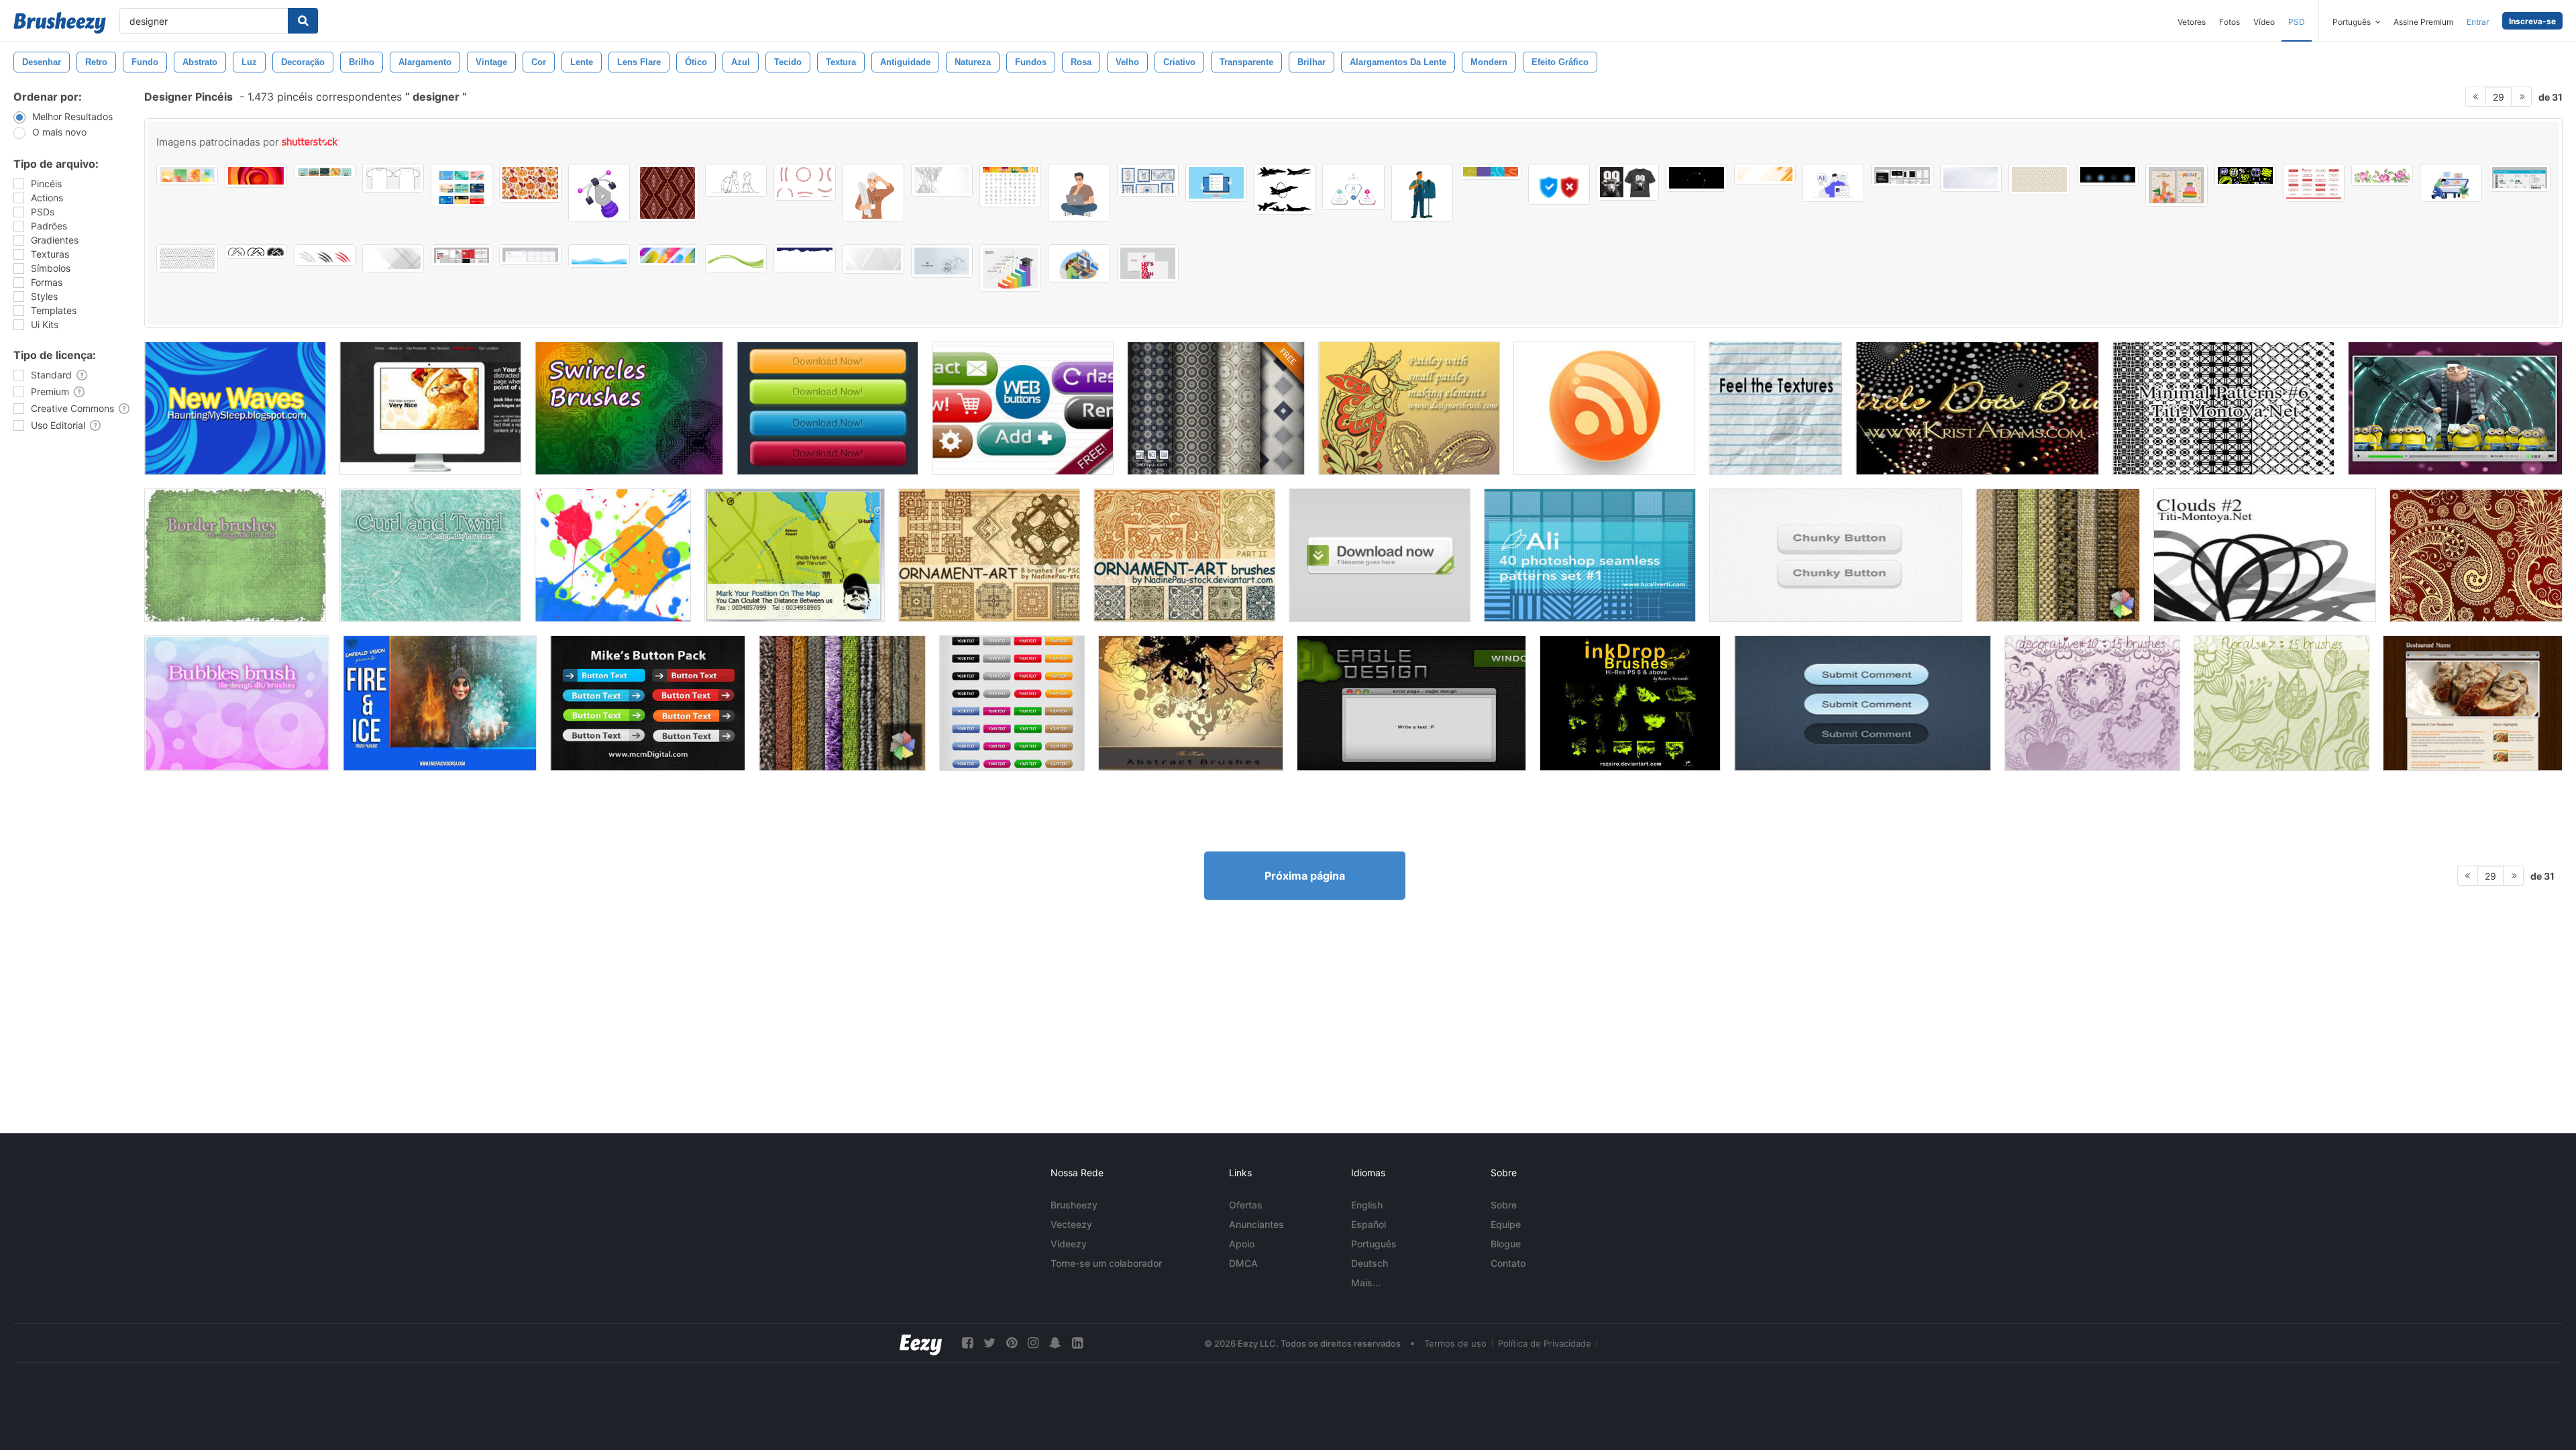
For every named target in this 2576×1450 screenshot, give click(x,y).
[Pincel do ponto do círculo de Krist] (1977, 408)
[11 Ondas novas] (235, 408)
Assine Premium (2423, 22)
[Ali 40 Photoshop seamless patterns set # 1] (1590, 555)
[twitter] (989, 1343)
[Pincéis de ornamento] (1184, 555)
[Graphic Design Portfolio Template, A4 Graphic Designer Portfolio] (1902, 175)
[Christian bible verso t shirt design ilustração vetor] (1627, 182)
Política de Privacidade (1545, 1343)
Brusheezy (1074, 1205)
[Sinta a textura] (1775, 408)
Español (1368, 1224)
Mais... (1366, 1283)
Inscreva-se (2532, 21)
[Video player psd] (2455, 408)
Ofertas (1246, 1205)
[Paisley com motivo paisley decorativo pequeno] (1409, 408)
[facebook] (967, 1343)
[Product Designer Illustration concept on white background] (2451, 183)
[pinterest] (1012, 1343)
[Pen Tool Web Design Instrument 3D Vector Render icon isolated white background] (599, 193)
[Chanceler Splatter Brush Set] (613, 555)
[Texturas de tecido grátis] (2058, 555)
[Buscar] (303, 21)
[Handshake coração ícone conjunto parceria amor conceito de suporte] (256, 252)
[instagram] (1033, 1343)
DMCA (1243, 1263)
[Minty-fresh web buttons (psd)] (1863, 703)
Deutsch (1370, 1263)
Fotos (2230, 22)
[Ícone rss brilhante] (1604, 408)
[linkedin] (1077, 1343)
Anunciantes (1256, 1224)
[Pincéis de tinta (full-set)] (1630, 703)
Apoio (1242, 1244)
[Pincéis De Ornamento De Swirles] (629, 408)
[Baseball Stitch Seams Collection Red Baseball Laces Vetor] (804, 182)
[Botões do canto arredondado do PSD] (1012, 703)
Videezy (1069, 1244)
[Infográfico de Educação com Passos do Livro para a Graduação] (1010, 268)
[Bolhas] (237, 703)
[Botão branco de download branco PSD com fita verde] (1380, 555)
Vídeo (2264, 22)
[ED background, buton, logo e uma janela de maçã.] (1411, 703)
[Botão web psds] (1023, 408)
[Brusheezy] (60, 23)
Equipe (1506, 1224)
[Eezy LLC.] (921, 1343)
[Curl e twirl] (430, 555)
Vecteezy (1071, 1224)
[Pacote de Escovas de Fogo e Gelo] (440, 703)
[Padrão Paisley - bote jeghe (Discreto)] (2476, 555)
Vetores (2192, 22)
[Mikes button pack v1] (648, 703)
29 (2499, 97)
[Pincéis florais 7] (2282, 703)
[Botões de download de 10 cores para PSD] (827, 408)
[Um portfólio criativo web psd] (430, 408)
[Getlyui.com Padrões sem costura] (1216, 408)
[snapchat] (1055, 1343)
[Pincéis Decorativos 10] (2092, 703)
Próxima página (1305, 876)
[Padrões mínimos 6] (2223, 408)
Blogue (1506, 1244)
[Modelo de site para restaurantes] (2473, 703)
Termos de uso (1455, 1343)
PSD (2297, 22)
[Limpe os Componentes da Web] (795, 555)
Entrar (2478, 22)
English (1367, 1205)
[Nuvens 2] (2265, 555)
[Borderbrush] (235, 555)
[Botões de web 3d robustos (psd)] (1836, 555)
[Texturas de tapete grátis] (842, 703)
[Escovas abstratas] (1191, 703)
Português (1374, 1244)
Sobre (1504, 1205)
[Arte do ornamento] (989, 555)
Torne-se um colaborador (1106, 1263)
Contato (1508, 1263)
